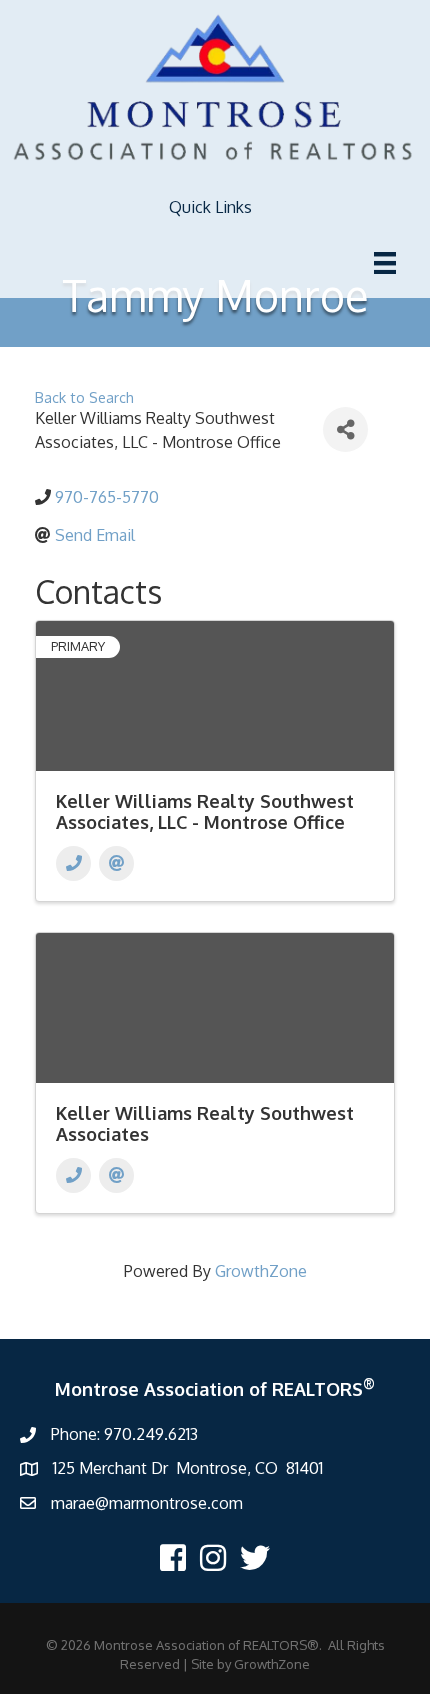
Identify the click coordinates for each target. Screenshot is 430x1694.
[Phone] (73, 863)
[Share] (345, 429)
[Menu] (385, 263)
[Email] (116, 863)
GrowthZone (261, 1271)
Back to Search (84, 397)
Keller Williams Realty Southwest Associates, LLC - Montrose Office (205, 812)
